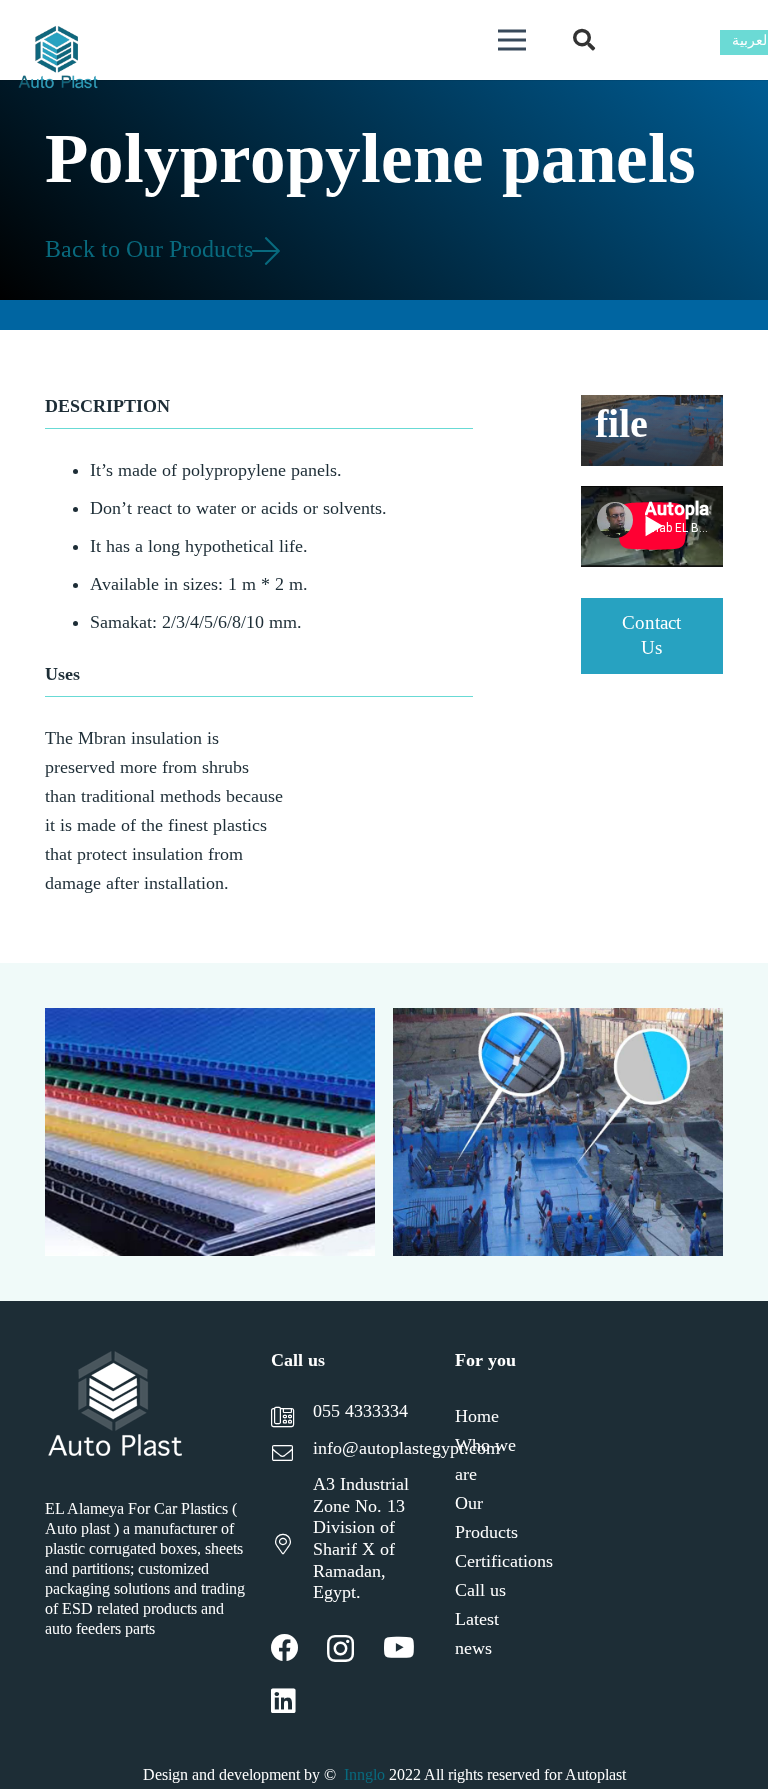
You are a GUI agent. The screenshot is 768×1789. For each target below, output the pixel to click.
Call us (480, 1590)
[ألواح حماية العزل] (210, 1132)
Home (477, 1416)
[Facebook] (285, 1648)
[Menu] (511, 40)
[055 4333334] (292, 1419)
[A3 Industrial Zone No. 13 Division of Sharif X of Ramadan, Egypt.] (292, 1546)
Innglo (364, 1774)
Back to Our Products (152, 249)
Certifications (504, 1561)
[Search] (584, 40)
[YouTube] (399, 1648)
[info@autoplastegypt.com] (292, 1455)
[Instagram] (340, 1649)
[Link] (58, 60)
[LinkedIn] (283, 1701)
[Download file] (652, 430)
